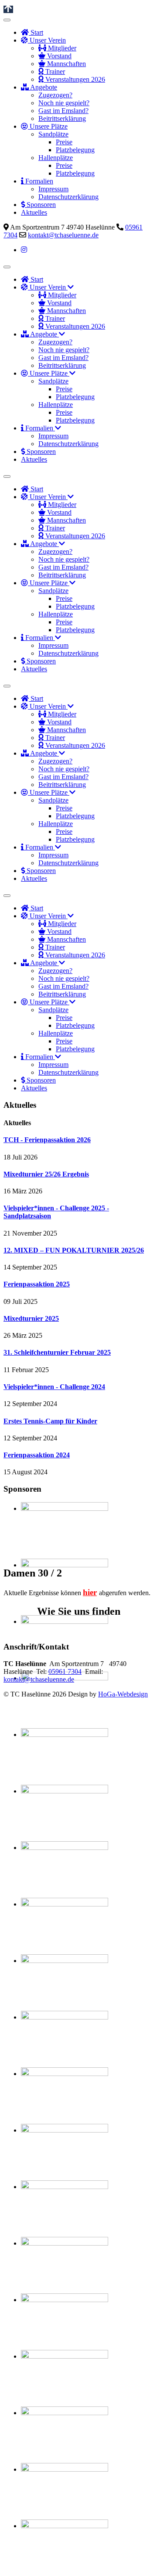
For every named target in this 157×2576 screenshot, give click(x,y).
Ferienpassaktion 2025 (37, 1284)
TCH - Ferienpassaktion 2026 (47, 1140)
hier (90, 1592)
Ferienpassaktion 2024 (37, 1455)
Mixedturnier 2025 (31, 1318)
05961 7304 (65, 1671)
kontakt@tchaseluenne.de (63, 235)
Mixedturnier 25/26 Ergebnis (46, 1174)
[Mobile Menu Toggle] (7, 20)
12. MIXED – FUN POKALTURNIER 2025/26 (74, 1250)
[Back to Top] (8, 9)
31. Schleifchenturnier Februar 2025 (57, 1352)
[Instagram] (24, 250)
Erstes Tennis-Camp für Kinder (50, 1421)
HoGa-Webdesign (123, 1694)
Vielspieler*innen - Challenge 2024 (54, 1387)
